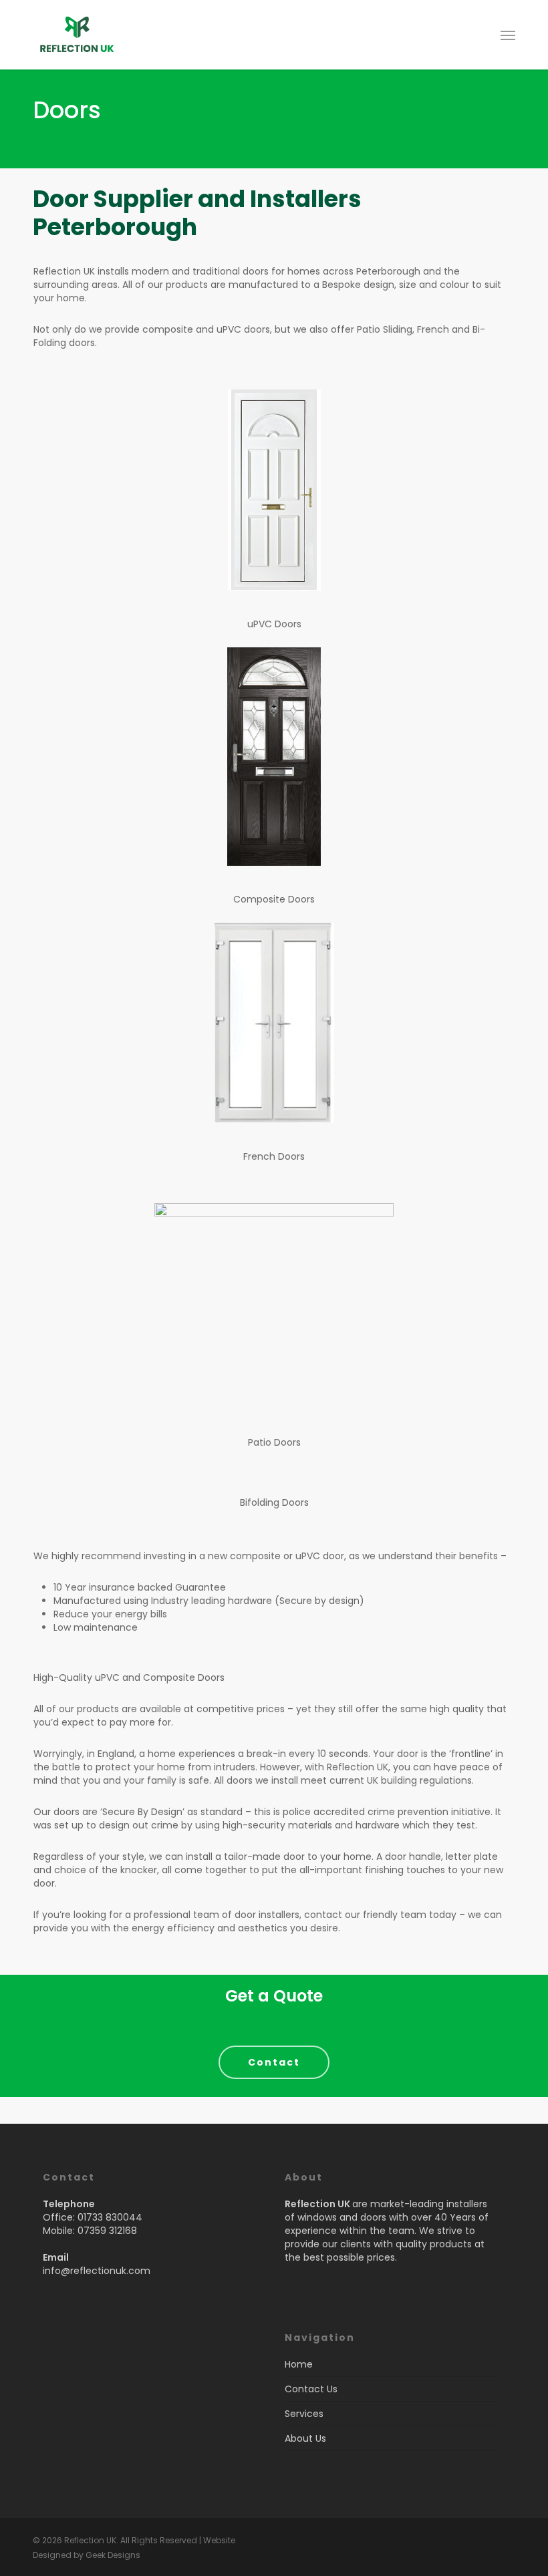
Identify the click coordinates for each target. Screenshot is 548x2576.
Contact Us (311, 2389)
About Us (305, 2438)
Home (299, 2364)
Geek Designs (113, 2555)
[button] (508, 35)
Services (304, 2414)
